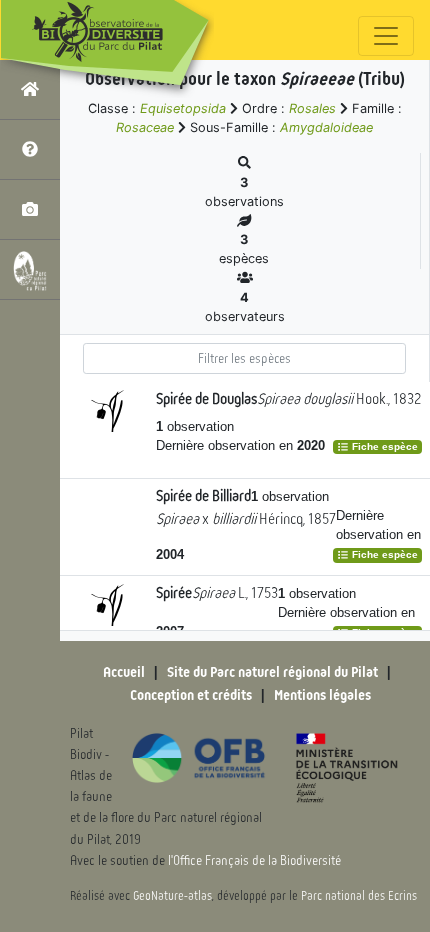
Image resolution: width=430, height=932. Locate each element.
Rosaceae (145, 127)
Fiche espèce (383, 446)
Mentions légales (322, 695)
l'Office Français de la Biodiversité (254, 860)
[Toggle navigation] (386, 36)
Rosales (312, 108)
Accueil (124, 672)
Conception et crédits (191, 695)
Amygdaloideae (326, 127)
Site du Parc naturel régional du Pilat (272, 672)
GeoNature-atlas (172, 896)
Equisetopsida (183, 108)
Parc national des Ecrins (359, 896)
